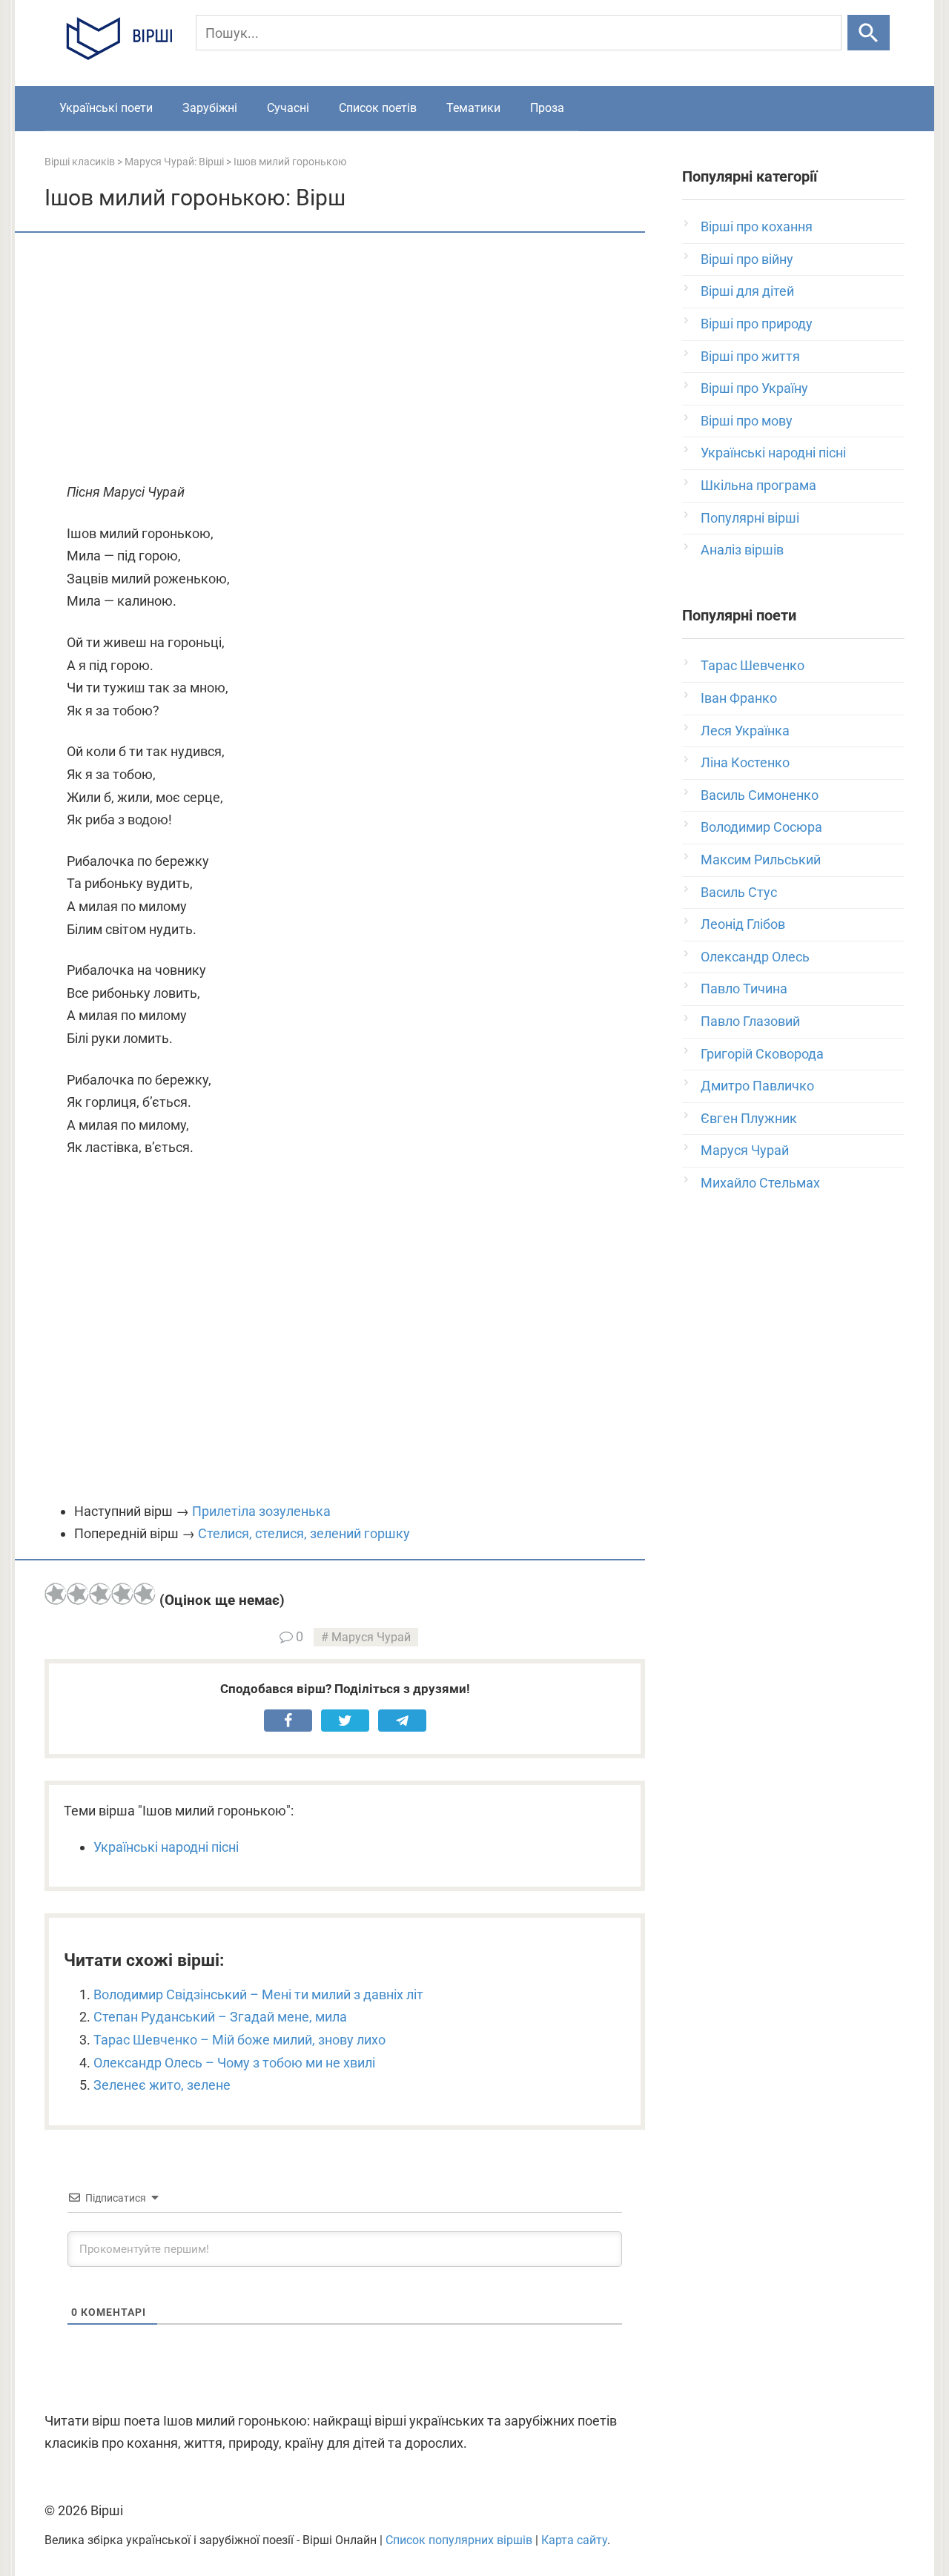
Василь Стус (739, 892)
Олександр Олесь (755, 957)
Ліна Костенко (745, 762)
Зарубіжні (210, 108)
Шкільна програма (758, 485)
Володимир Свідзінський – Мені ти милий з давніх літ (258, 1994)
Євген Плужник (749, 1118)
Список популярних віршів (459, 2540)
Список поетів (378, 108)
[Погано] (78, 1594)
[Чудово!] (145, 1594)
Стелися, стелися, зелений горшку (304, 1533)
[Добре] (122, 1594)
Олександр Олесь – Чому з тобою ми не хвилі (234, 2063)
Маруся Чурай (371, 1637)
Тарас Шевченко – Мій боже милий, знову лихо (239, 2040)
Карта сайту (574, 2540)
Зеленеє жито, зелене (162, 2085)
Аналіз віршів (742, 550)
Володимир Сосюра (761, 827)
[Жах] (56, 1594)
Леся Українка (745, 731)
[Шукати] (869, 33)
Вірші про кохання (757, 226)
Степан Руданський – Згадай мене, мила (220, 2017)
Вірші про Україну (754, 388)
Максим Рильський (761, 860)
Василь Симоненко (760, 795)
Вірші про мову (747, 421)
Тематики (473, 108)
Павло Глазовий (750, 1021)
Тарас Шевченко (753, 665)
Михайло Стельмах (760, 1183)
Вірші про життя (750, 356)
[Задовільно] (100, 1594)
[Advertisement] (345, 359)
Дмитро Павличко (757, 1086)
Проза (547, 108)
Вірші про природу (757, 324)
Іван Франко (739, 698)
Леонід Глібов (743, 924)
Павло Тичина (744, 989)
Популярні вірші (750, 518)
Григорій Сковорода (762, 1054)
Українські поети (106, 108)
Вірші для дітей (747, 291)
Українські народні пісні (166, 1847)
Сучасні (288, 108)
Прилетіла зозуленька (261, 1511)
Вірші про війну (747, 259)
